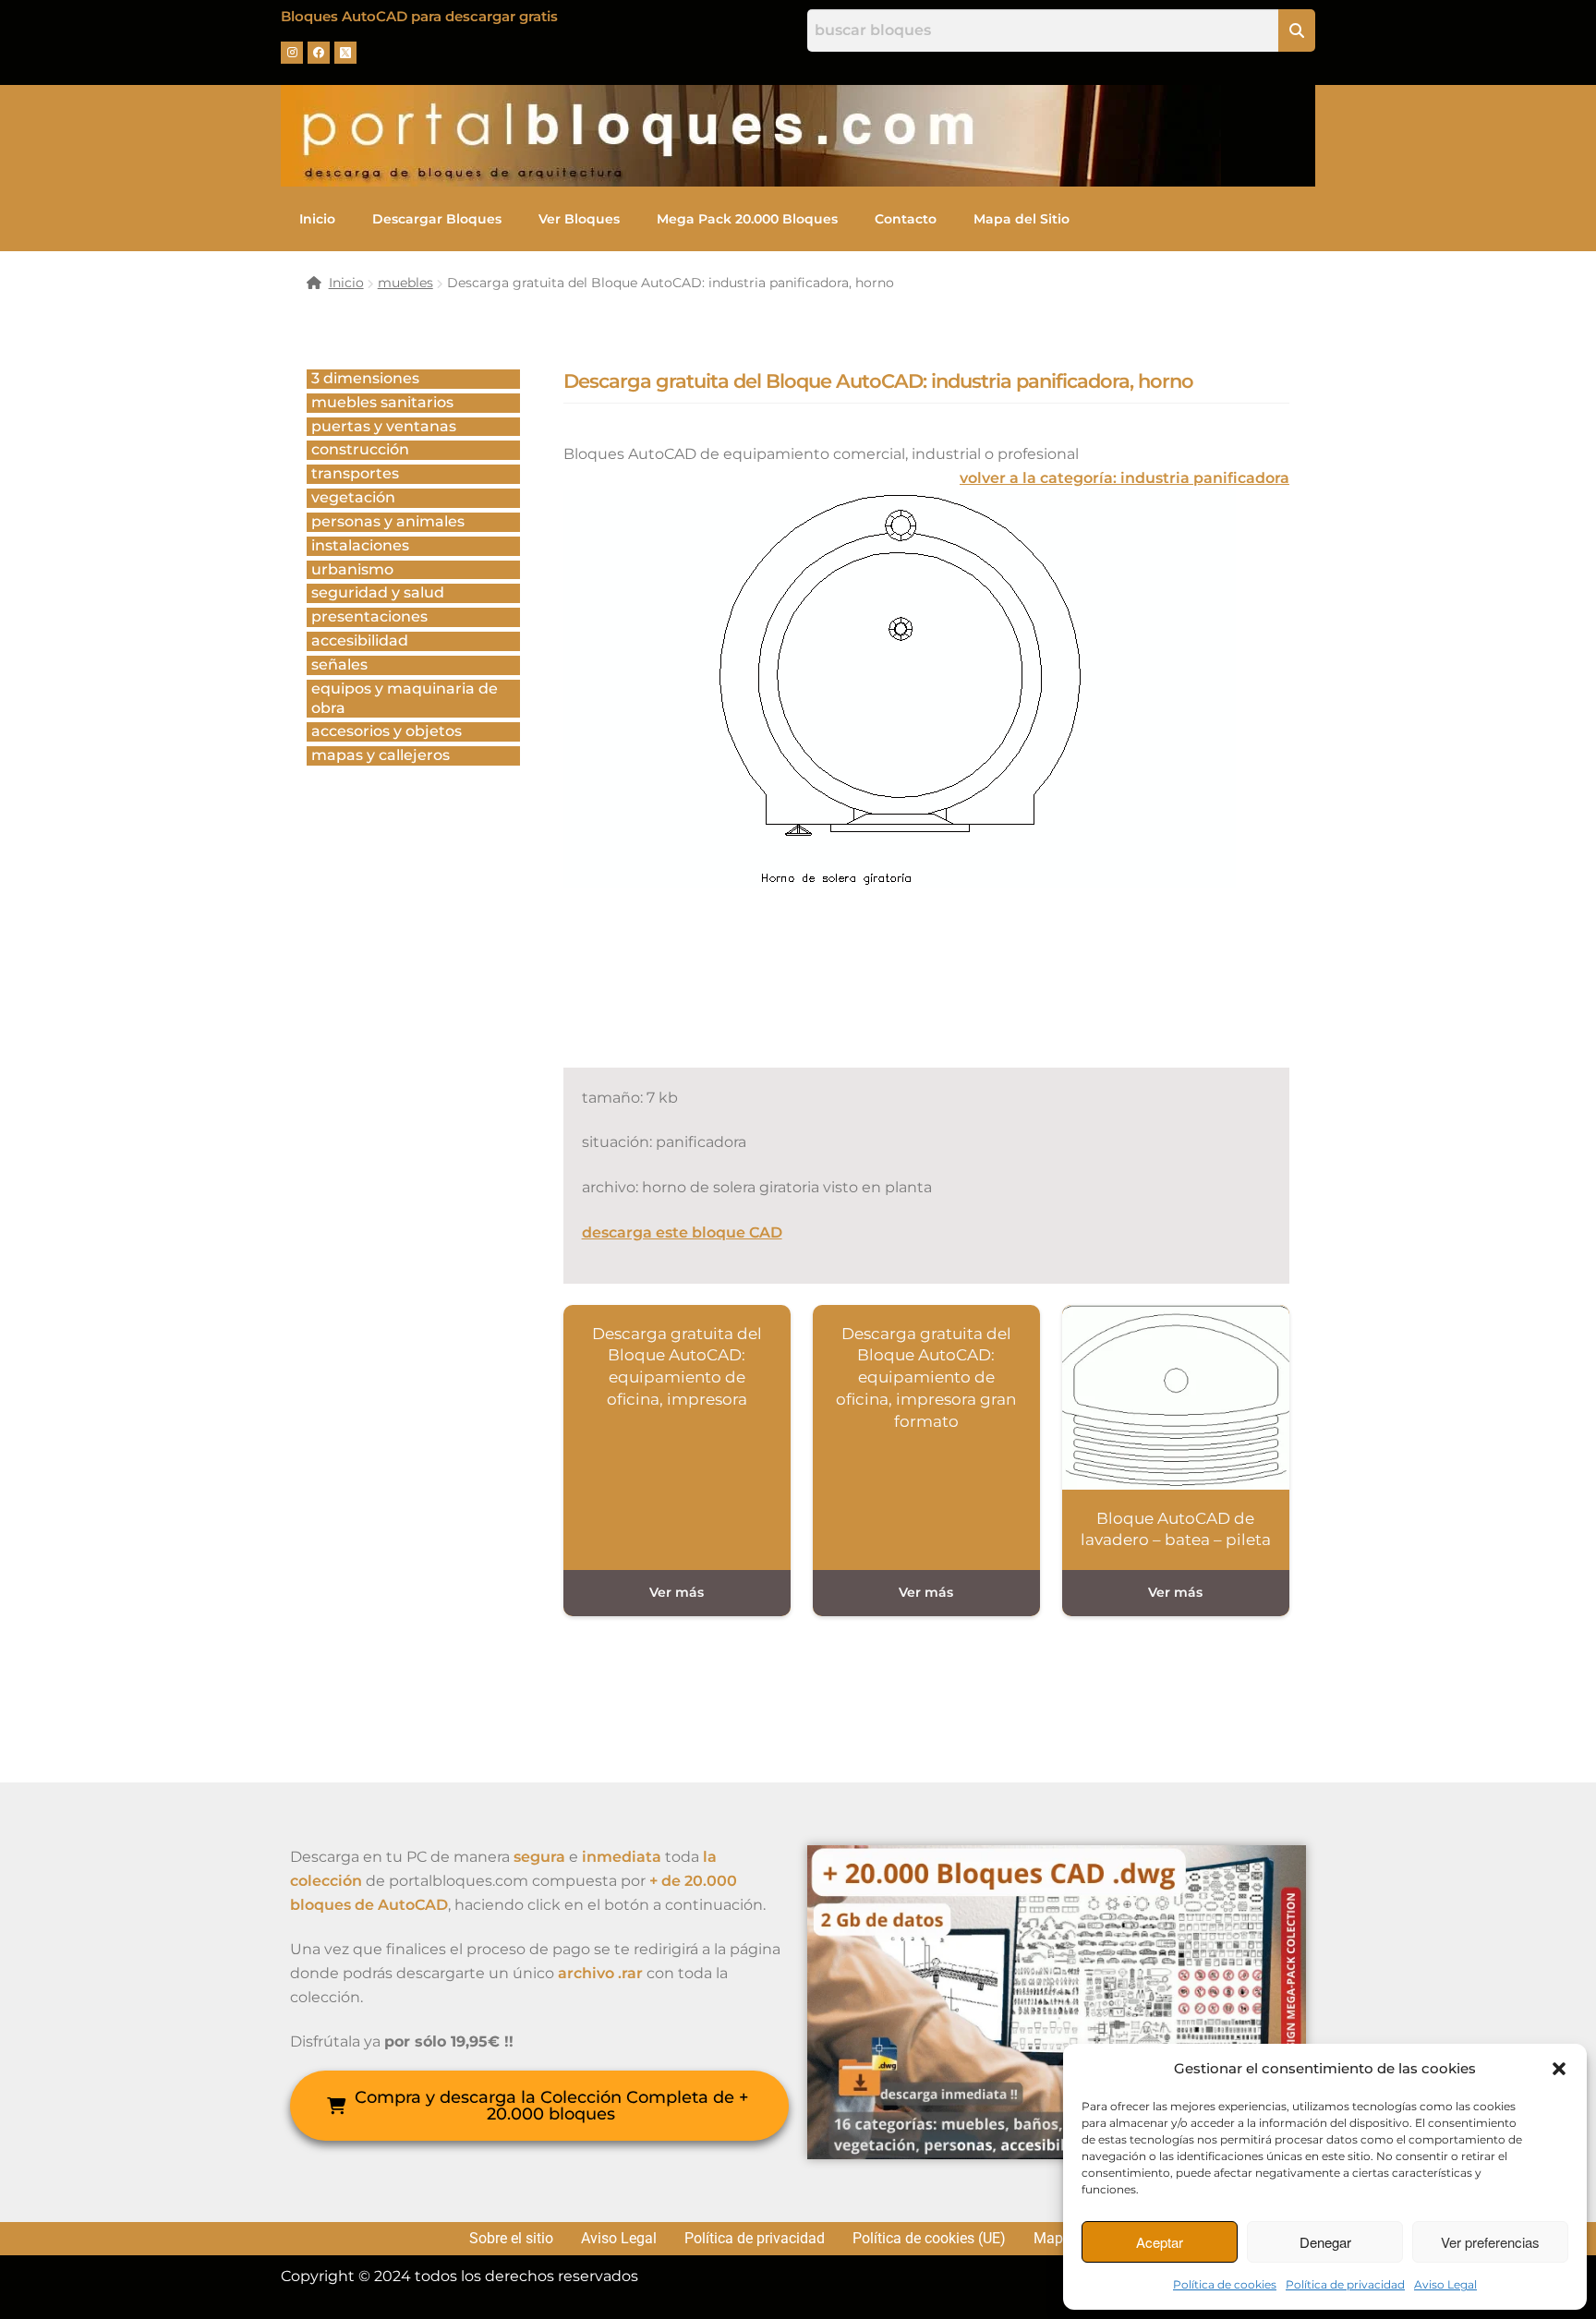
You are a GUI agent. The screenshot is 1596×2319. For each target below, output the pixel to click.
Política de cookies (1225, 2284)
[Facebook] (319, 53)
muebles (405, 283)
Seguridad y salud (378, 592)
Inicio (317, 219)
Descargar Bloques (437, 219)
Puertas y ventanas (384, 426)
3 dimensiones (365, 378)
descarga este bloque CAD (682, 1232)
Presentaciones (369, 616)
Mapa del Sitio (1022, 219)
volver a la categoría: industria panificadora (1124, 478)
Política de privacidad (1345, 2284)
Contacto (906, 219)
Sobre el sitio (511, 2239)
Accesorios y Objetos (387, 731)
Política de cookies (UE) (929, 2239)
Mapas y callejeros (381, 755)
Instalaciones (360, 545)
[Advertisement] (900, 997)
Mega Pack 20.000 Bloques (747, 219)
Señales (339, 664)
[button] (1559, 2069)
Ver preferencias (1490, 2242)
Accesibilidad (360, 640)
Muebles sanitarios (382, 402)
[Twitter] (345, 53)
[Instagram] (292, 53)
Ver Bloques (579, 219)
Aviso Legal (1445, 2284)
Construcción (360, 449)
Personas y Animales (388, 521)
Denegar (1325, 2242)
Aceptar (1160, 2242)
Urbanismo (352, 569)
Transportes (355, 473)
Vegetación (353, 497)
